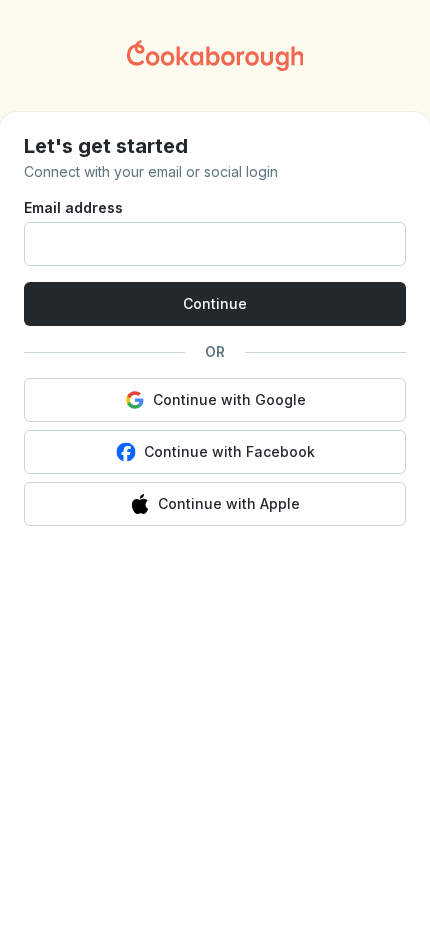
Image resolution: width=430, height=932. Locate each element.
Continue (215, 303)
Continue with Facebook (229, 451)
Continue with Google (229, 399)
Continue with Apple (229, 503)
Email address (73, 207)
